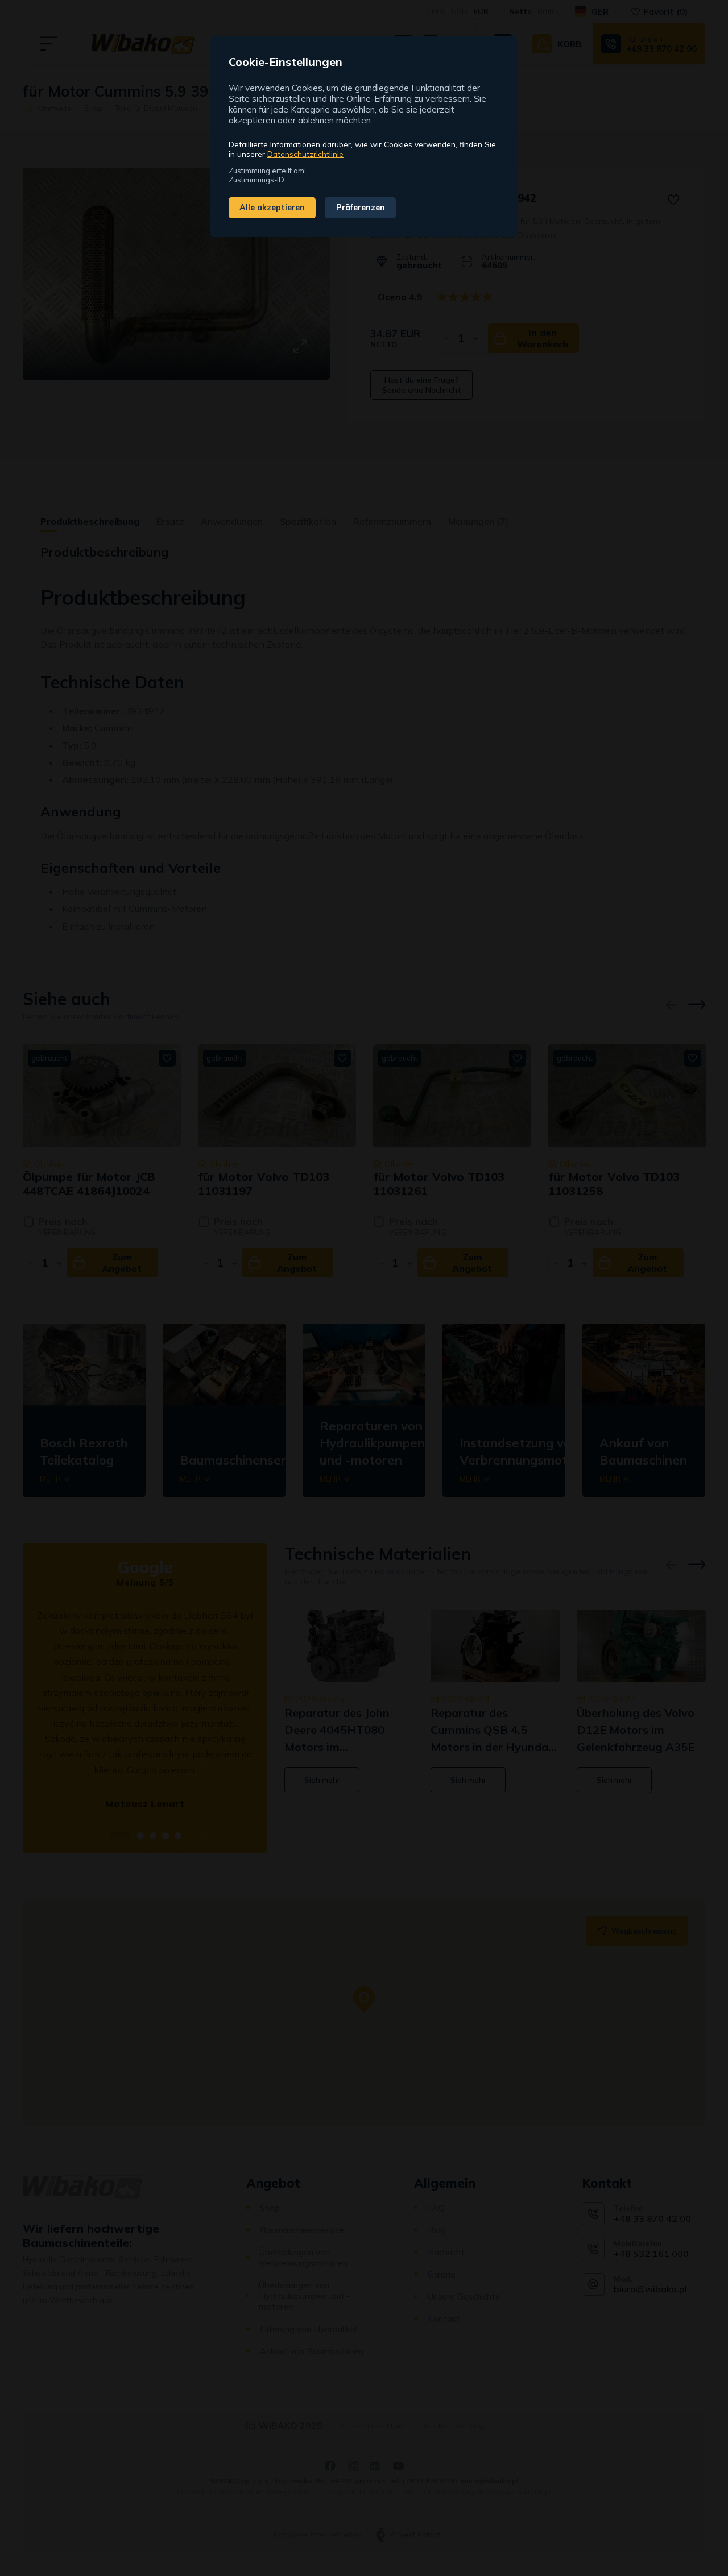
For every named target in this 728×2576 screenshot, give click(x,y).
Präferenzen (361, 208)
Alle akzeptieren (272, 208)
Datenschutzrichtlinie (305, 154)
